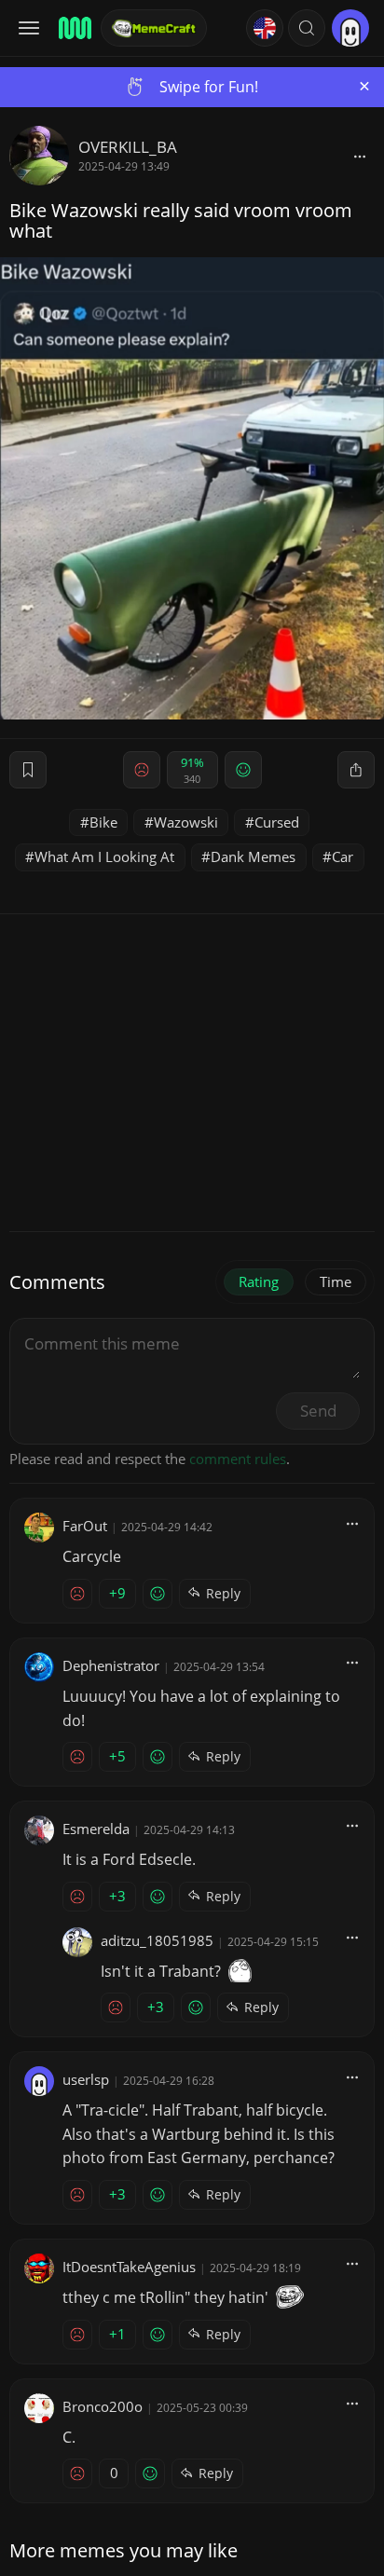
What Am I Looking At (104, 856)
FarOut (85, 1526)
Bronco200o (103, 2406)
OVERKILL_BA (128, 147)
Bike (103, 822)
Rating (259, 1281)
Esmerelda (96, 1829)
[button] (307, 28)
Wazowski (186, 822)
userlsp (86, 2079)
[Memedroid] (74, 28)
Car (343, 856)
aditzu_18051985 (157, 1940)
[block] (360, 156)
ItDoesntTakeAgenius (129, 2267)
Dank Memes (253, 856)
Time (336, 1281)
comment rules (238, 1459)
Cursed (277, 822)
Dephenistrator (111, 1665)
